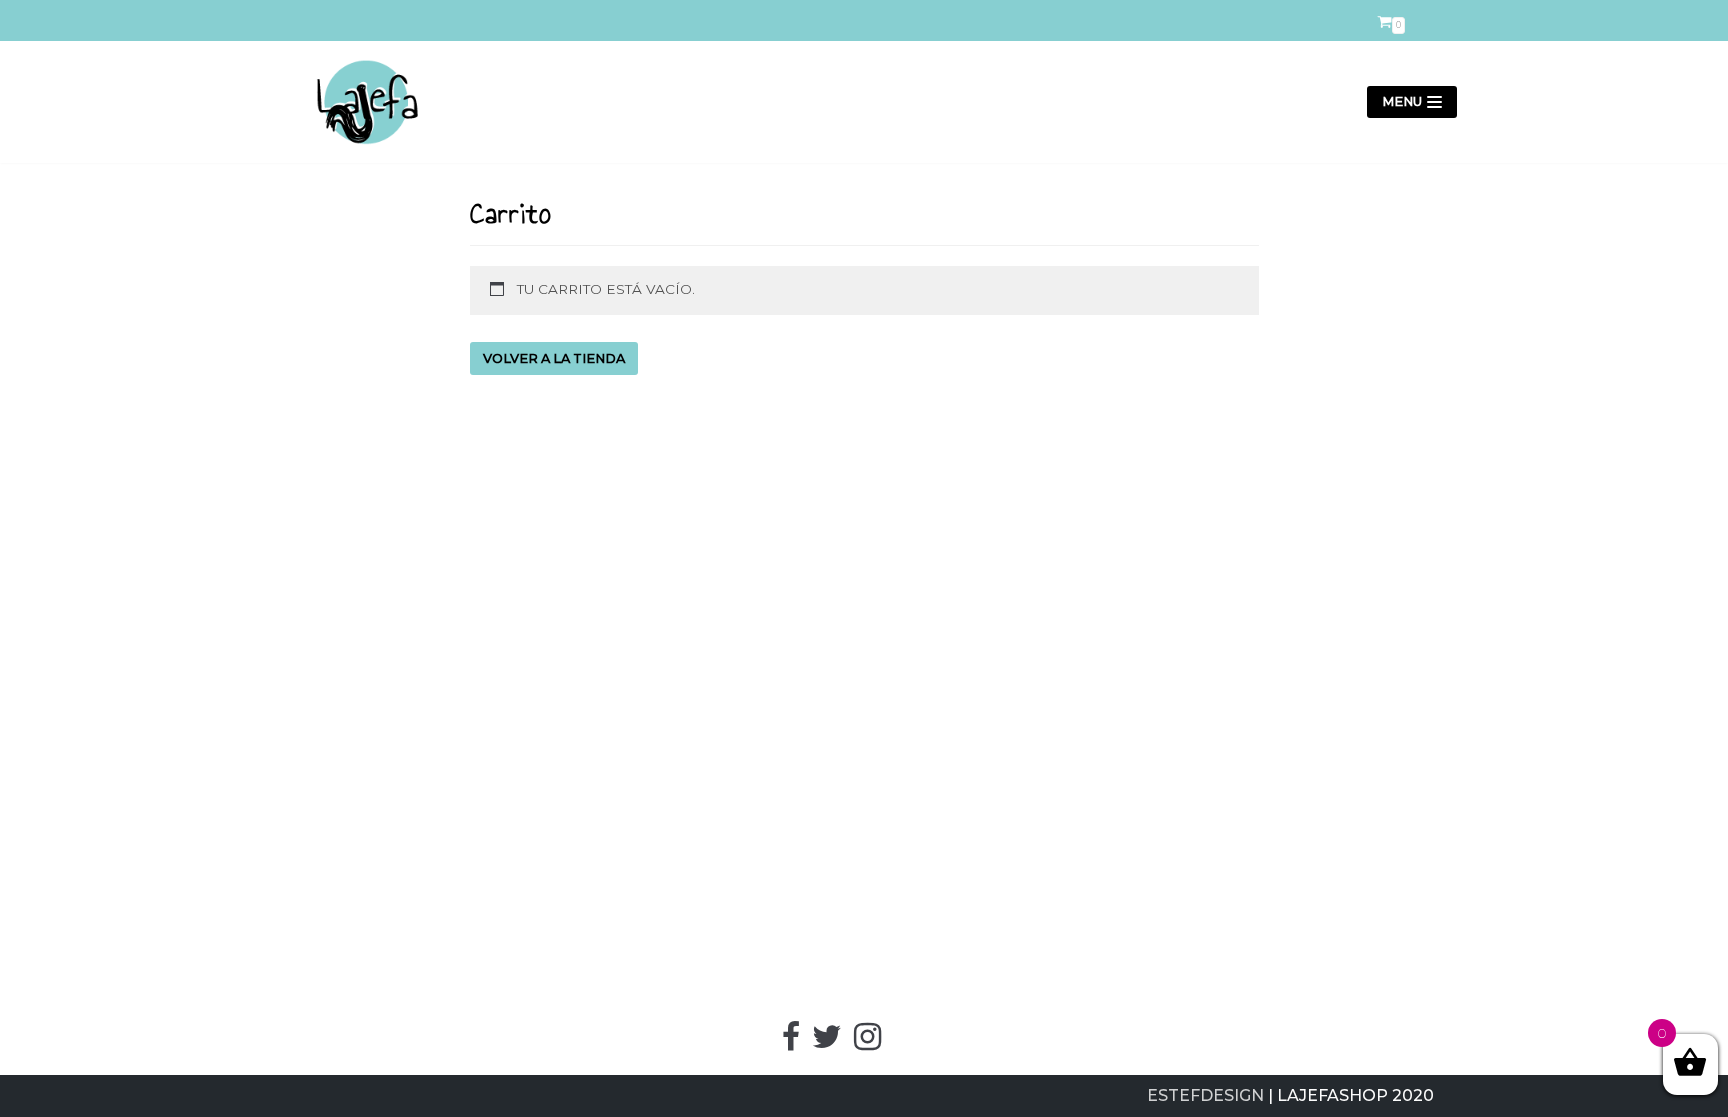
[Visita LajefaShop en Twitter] (827, 1042)
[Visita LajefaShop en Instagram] (867, 1042)
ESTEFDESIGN (1205, 1095)
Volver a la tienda (554, 358)
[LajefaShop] (359, 102)
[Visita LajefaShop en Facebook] (791, 1042)
